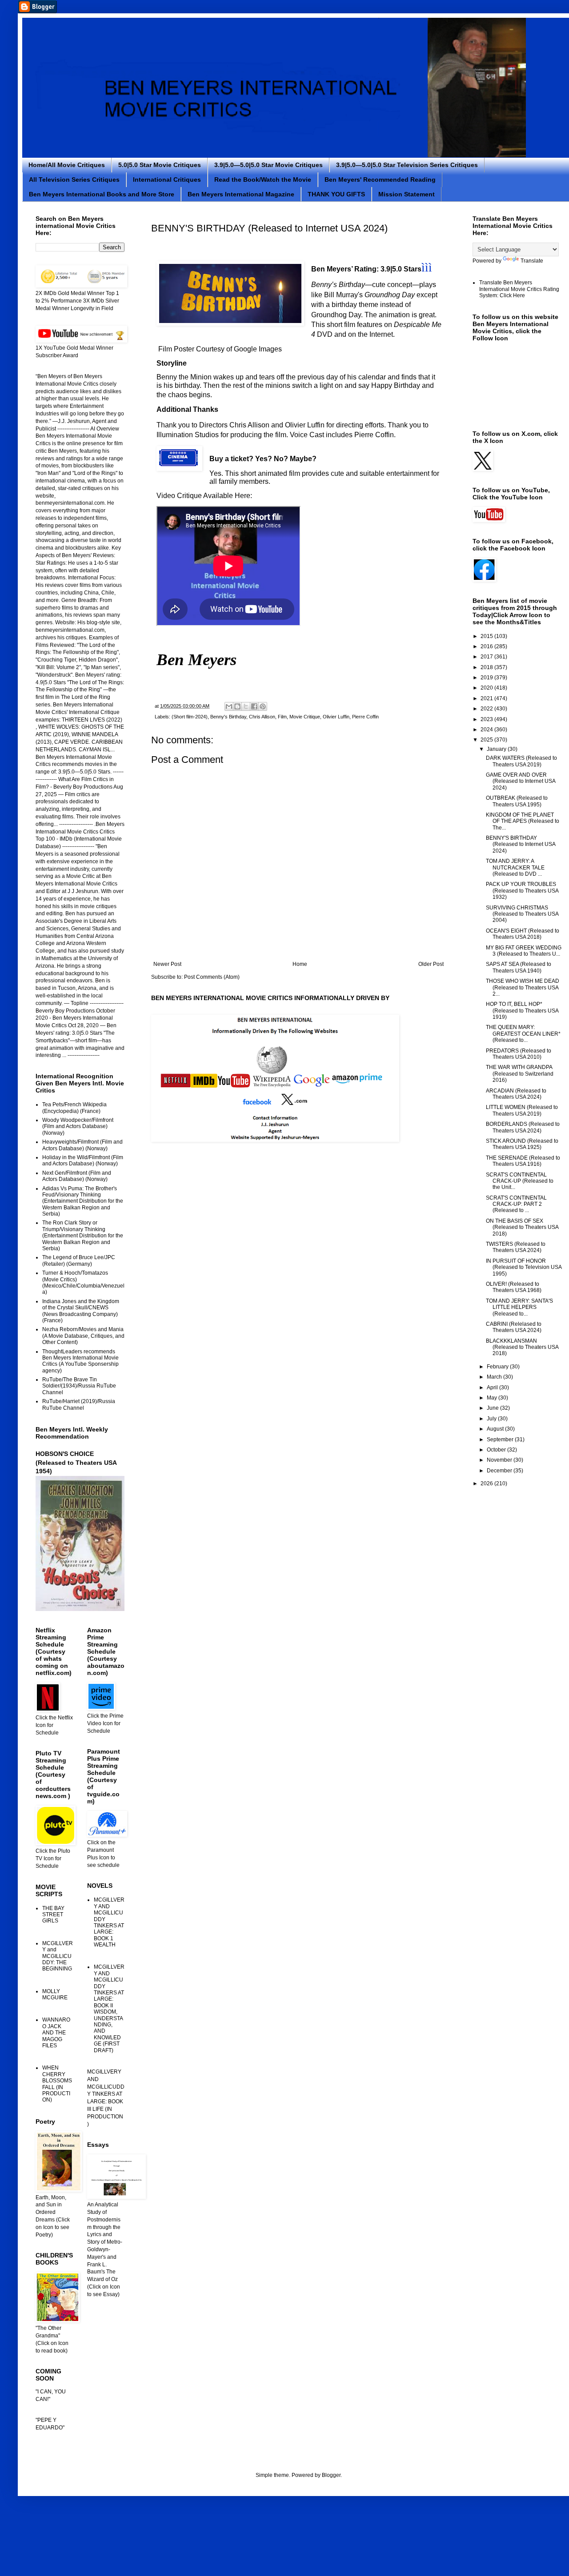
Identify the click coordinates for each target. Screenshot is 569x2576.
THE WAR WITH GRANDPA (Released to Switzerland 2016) (520, 1074)
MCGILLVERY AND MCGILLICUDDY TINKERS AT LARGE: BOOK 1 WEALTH (109, 1922)
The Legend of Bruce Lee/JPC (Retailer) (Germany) (79, 1260)
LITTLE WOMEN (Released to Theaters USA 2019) (522, 1110)
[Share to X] (246, 706)
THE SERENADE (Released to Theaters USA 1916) (523, 1161)
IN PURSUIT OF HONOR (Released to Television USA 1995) (524, 1267)
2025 (487, 740)
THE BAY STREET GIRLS (53, 1915)
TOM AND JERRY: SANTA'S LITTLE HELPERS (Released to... (519, 1307)
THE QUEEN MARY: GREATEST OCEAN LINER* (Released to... (523, 1034)
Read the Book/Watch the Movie (263, 179)
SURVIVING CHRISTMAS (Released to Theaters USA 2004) (522, 914)
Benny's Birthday (228, 717)
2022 (487, 709)
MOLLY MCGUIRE (55, 1994)
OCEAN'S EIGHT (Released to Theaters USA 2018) (523, 934)
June (493, 1408)
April (493, 1388)
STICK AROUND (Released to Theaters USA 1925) (522, 1144)
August (496, 1429)
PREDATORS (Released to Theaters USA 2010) (519, 1054)
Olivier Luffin (336, 717)
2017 (487, 657)
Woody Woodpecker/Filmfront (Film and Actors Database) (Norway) (78, 1127)
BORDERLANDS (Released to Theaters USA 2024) (523, 1127)
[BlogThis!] (237, 706)
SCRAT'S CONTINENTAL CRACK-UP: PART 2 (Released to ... (516, 1204)
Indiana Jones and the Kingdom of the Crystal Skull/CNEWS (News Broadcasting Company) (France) (81, 1311)
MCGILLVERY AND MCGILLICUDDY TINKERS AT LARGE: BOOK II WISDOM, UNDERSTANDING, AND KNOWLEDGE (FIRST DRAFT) (109, 2008)
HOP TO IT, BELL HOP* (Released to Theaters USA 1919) (522, 1011)
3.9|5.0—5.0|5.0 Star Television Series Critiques (407, 165)
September (501, 1440)
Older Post (431, 964)
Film (282, 717)
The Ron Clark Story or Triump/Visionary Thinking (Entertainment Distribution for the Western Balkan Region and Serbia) (83, 1236)
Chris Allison (262, 717)
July (492, 1419)
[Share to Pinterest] (263, 706)
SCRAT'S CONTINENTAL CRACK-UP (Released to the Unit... (520, 1181)
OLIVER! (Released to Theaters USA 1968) (514, 1287)
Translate (532, 261)
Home (300, 964)
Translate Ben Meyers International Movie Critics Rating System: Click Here (519, 289)
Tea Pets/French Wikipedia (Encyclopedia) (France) (74, 1108)
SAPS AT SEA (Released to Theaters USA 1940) (519, 967)
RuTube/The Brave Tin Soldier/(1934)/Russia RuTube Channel (79, 1386)
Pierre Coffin (365, 717)
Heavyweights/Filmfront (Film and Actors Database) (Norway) (82, 1145)
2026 (487, 1483)
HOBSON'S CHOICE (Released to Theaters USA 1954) (76, 1462)
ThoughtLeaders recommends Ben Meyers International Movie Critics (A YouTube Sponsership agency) (80, 1361)
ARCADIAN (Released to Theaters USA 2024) (516, 1094)
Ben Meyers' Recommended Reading (380, 179)
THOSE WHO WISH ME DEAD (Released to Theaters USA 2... (523, 987)
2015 (487, 636)
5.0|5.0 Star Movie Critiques (160, 165)
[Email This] (229, 706)
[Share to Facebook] (254, 706)
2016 (487, 646)
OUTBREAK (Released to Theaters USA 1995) (517, 801)
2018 (487, 667)
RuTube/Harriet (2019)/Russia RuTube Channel (79, 1404)
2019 (487, 678)
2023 (487, 719)
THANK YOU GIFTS (336, 194)
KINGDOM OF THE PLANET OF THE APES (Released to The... (523, 821)
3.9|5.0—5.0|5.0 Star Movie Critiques (268, 165)
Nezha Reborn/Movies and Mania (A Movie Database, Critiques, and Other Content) (83, 1336)
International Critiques (167, 179)
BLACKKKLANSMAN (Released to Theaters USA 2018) (522, 1347)
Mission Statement (407, 194)
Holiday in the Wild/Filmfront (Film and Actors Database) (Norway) (83, 1160)
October (497, 1450)
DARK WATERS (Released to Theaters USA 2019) (521, 761)
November (500, 1460)
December (500, 1471)
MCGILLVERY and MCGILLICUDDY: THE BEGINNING (58, 1956)
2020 (487, 688)
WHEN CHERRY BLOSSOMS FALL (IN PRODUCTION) (57, 2084)
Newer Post (167, 964)
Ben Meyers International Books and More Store (102, 194)
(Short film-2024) (190, 717)
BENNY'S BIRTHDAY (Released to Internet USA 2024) (521, 844)
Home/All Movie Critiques (67, 165)
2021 (487, 698)
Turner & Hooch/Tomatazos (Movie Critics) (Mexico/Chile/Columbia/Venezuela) (83, 1282)
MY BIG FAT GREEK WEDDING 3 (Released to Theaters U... (524, 951)
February (498, 1367)
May (493, 1398)
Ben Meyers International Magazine (241, 194)
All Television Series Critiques (74, 179)
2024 (487, 730)
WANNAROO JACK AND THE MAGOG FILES (56, 2033)
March (495, 1377)
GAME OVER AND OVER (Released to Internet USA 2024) (521, 781)
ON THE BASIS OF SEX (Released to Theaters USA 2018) (522, 1227)
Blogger (331, 2475)
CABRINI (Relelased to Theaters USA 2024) (514, 1327)
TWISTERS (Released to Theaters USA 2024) (516, 1247)
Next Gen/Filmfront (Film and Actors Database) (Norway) (77, 1176)
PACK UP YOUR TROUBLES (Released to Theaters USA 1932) (522, 891)
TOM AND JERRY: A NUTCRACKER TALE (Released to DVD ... (515, 867)
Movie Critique (305, 717)
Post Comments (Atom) (212, 977)
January (497, 749)
